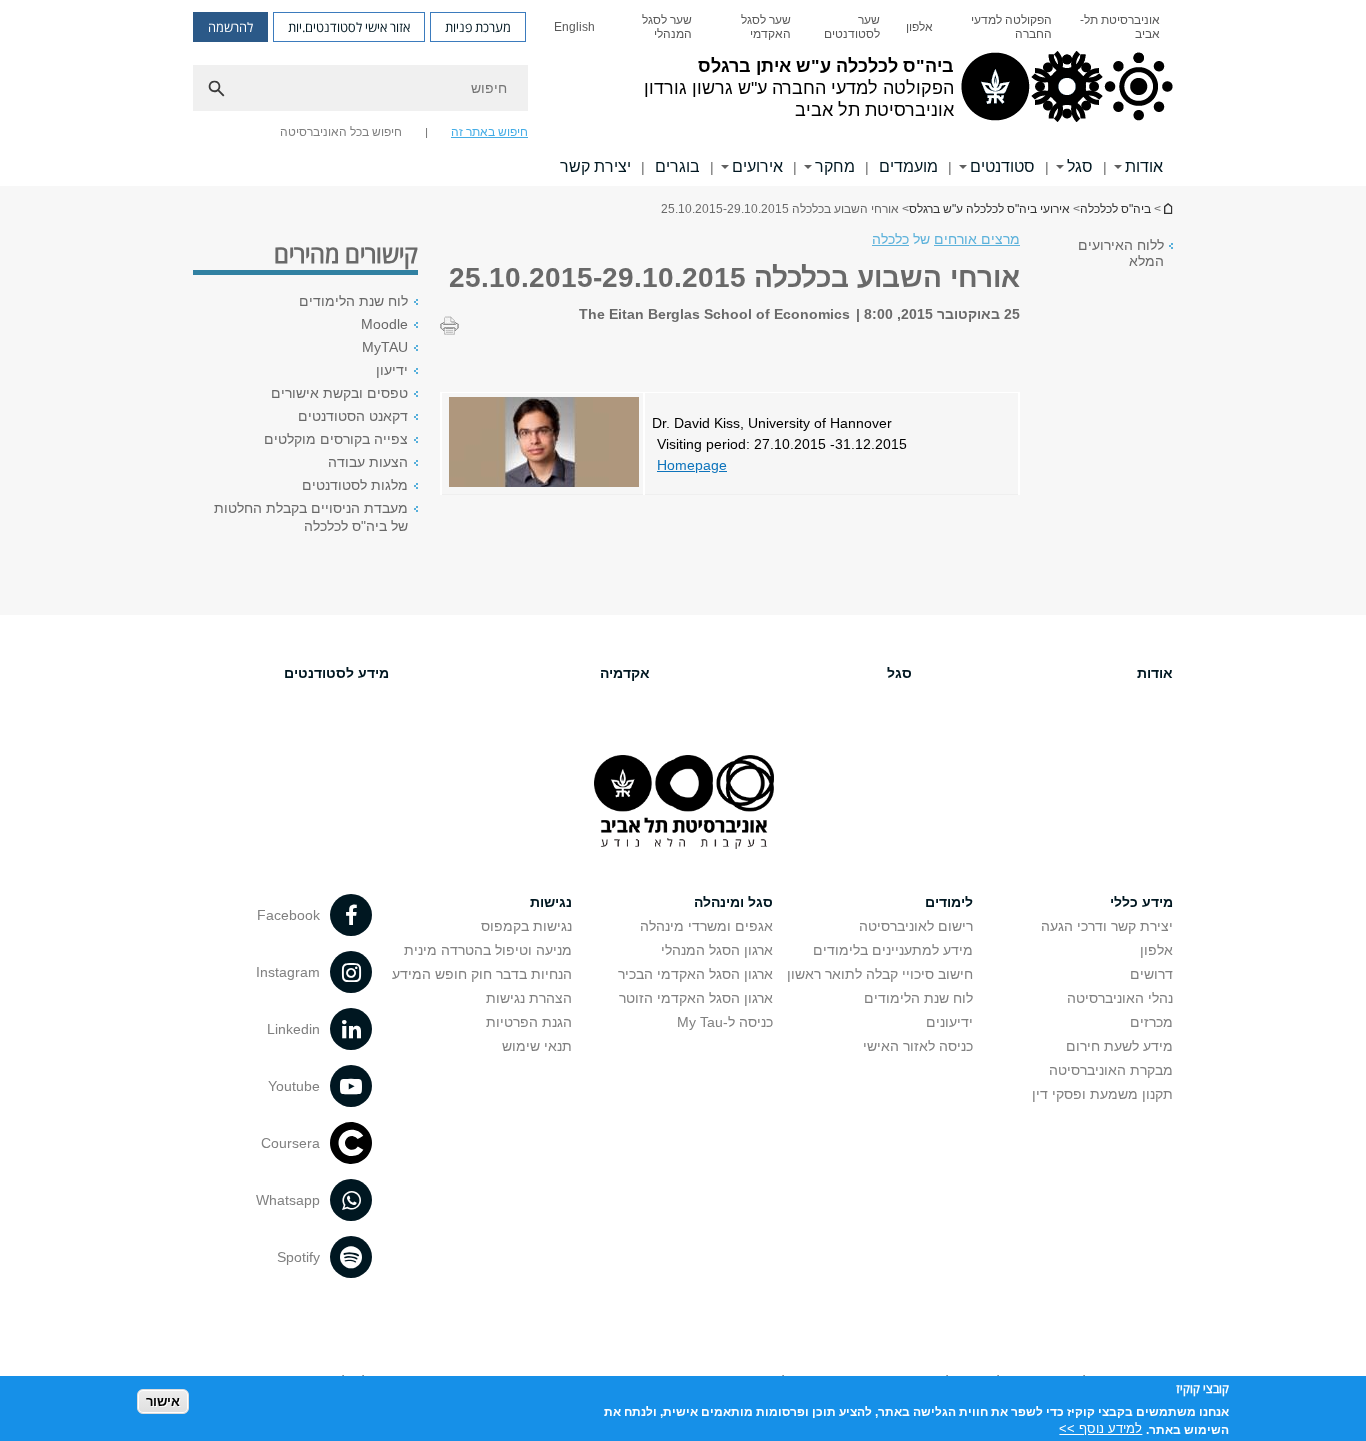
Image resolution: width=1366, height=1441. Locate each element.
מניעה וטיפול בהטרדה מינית (488, 950)
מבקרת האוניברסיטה (1111, 1070)
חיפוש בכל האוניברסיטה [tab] (341, 132)
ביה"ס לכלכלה (1115, 209)
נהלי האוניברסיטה (1120, 998)
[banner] (683, 93)
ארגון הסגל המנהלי (717, 950)
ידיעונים (949, 1022)
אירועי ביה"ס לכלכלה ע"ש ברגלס (989, 209)
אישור (163, 1401)
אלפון (919, 27)
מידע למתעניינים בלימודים (893, 950)
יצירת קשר (595, 166)
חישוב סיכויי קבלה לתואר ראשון (880, 974)
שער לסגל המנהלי (667, 27)
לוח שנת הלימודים (353, 301)
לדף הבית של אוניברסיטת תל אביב (1167, 208)
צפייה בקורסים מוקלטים (336, 439)
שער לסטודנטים (852, 27)
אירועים (757, 166)
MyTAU (385, 347)
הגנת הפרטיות (529, 1022)
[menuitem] (1119, 27)
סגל (1080, 166)
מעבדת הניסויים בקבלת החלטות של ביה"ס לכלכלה (311, 517)
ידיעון (392, 370)
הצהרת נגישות (529, 998)
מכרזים (1151, 1022)
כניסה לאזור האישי (918, 1046)
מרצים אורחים (977, 239)
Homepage (692, 465)
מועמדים (908, 166)
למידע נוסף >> (1100, 1428)
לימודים (949, 902)
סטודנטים (1002, 166)
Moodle (384, 324)
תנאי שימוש (537, 1046)
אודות (1144, 166)
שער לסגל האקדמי (766, 27)
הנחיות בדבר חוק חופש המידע (482, 974)
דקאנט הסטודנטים (353, 416)
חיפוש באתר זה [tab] (489, 132)
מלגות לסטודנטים (355, 485)
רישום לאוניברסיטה (916, 926)
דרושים (1151, 974)
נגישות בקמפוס (526, 926)
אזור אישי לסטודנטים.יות (349, 27)
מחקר (835, 166)
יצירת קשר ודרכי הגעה (1107, 926)
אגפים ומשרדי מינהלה (706, 926)
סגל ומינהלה (733, 902)
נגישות (551, 902)
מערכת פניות (478, 27)
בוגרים (677, 166)
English (574, 27)
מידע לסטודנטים (336, 673)
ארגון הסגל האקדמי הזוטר (696, 998)
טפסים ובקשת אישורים (339, 393)
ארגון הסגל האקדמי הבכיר (695, 974)
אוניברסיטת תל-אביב (1120, 27)
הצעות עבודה (368, 462)
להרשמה (230, 27)
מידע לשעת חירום (1119, 1046)
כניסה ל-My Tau (725, 1022)
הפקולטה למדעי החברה (1011, 27)
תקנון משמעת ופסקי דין (1102, 1094)
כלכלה (890, 239)
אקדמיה (625, 673)
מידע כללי (1141, 902)
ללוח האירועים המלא (1121, 253)
